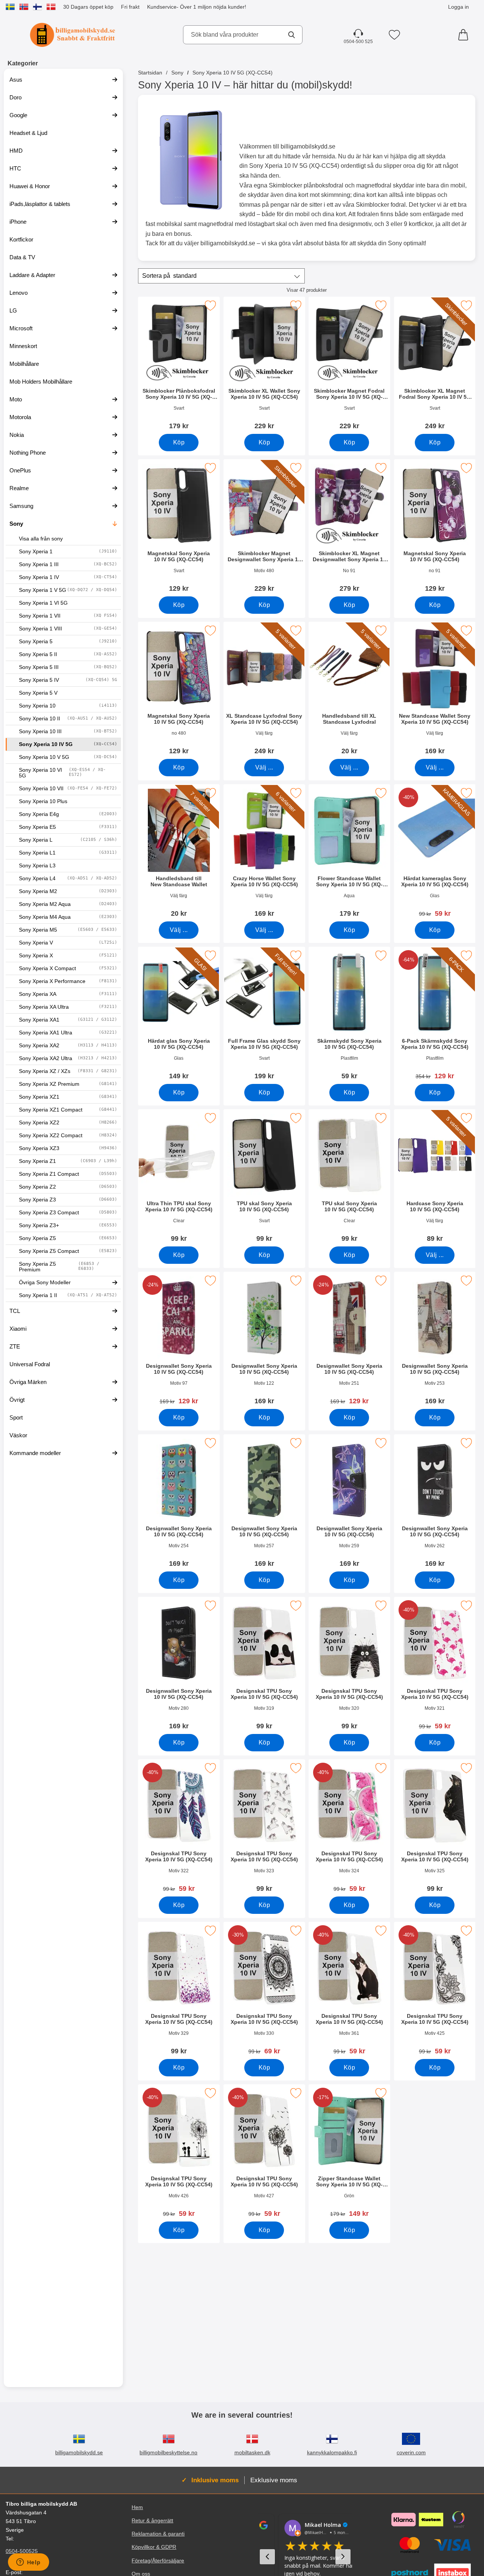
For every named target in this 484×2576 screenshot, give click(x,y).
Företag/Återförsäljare (158, 2561)
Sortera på (169, 276)
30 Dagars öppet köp (88, 7)
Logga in (458, 7)
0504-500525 (22, 2551)
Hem (137, 2507)
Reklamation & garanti (158, 2534)
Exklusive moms (274, 2480)
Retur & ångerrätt (152, 2521)
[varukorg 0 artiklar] (465, 35)
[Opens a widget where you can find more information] (28, 2563)
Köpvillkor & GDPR (154, 2547)
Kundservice (162, 7)
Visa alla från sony (41, 539)
